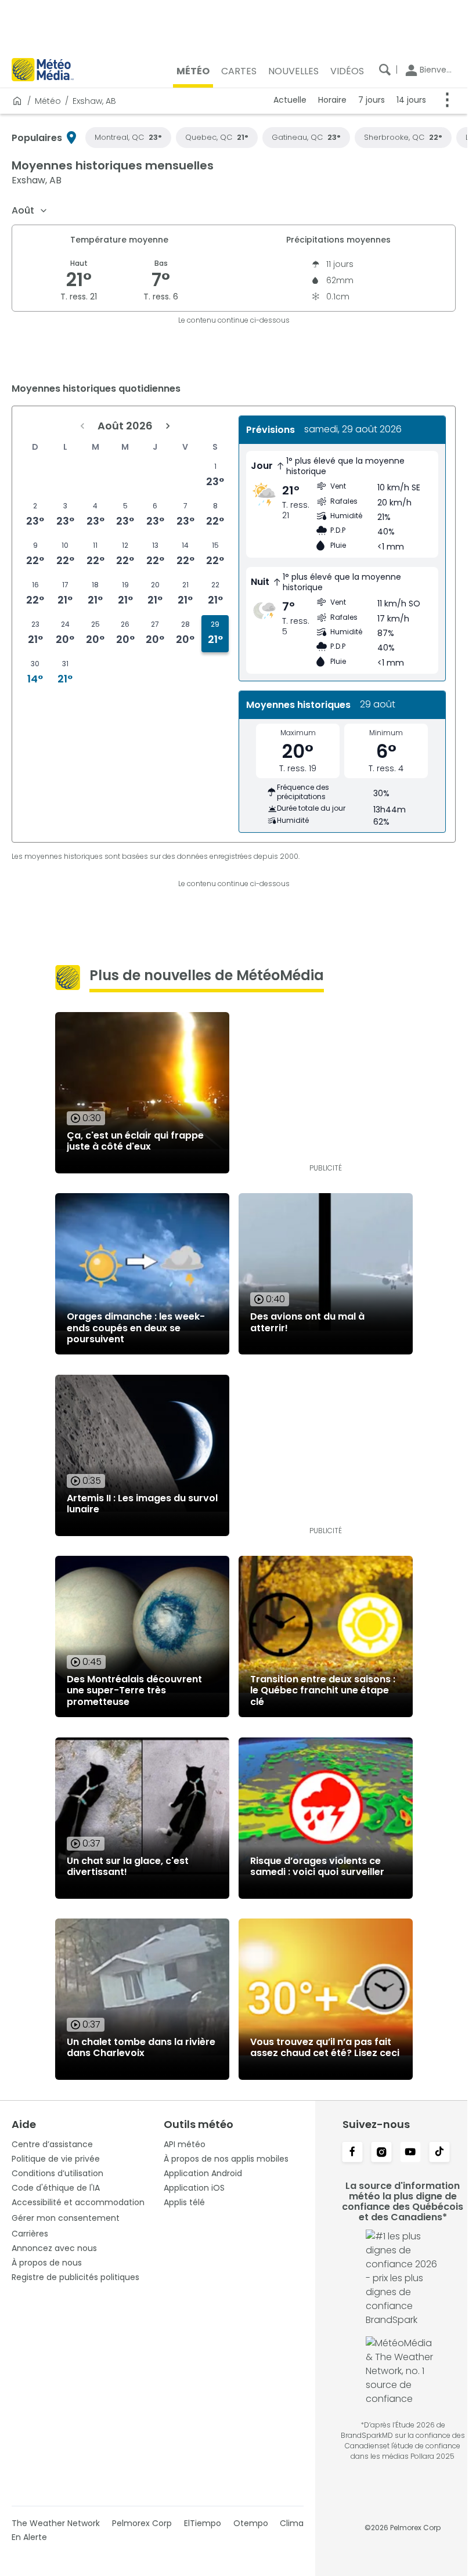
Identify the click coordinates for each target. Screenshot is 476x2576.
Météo (48, 101)
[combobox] (30, 211)
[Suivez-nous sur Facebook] (352, 2153)
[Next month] (168, 426)
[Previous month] (82, 426)
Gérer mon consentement (66, 2218)
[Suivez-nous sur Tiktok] (439, 2153)
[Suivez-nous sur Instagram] (381, 2153)
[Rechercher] (385, 70)
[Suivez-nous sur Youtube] (410, 2153)
